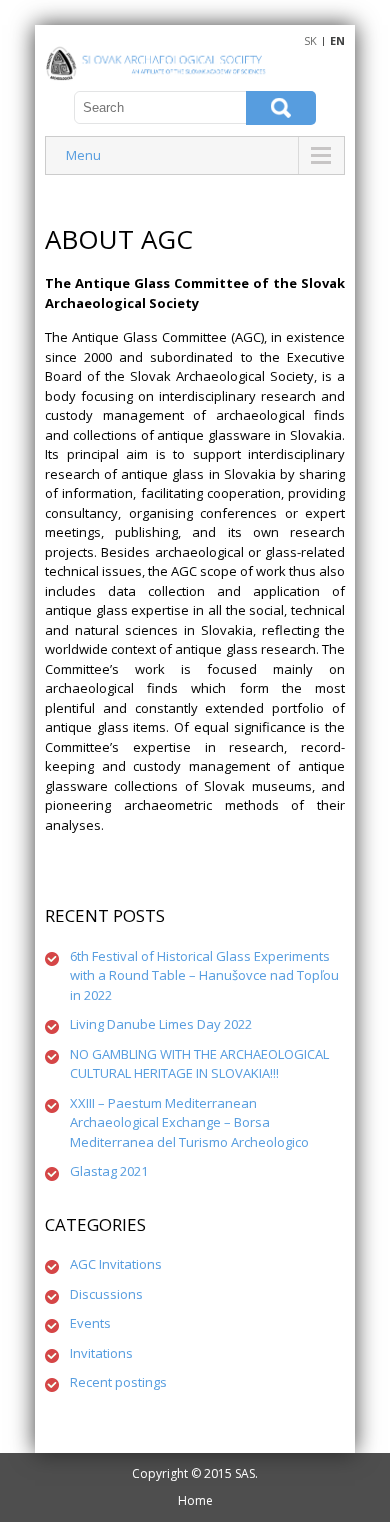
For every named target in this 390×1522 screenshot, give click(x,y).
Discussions (106, 1294)
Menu (83, 155)
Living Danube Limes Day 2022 (161, 1024)
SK (310, 40)
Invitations (101, 1353)
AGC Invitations (116, 1264)
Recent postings (118, 1382)
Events (90, 1323)
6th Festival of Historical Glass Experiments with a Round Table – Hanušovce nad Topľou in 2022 (204, 975)
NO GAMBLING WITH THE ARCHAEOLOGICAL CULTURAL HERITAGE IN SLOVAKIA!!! (199, 1064)
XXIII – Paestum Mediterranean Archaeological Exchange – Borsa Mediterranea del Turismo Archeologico (189, 1122)
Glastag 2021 (109, 1171)
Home (195, 1500)
